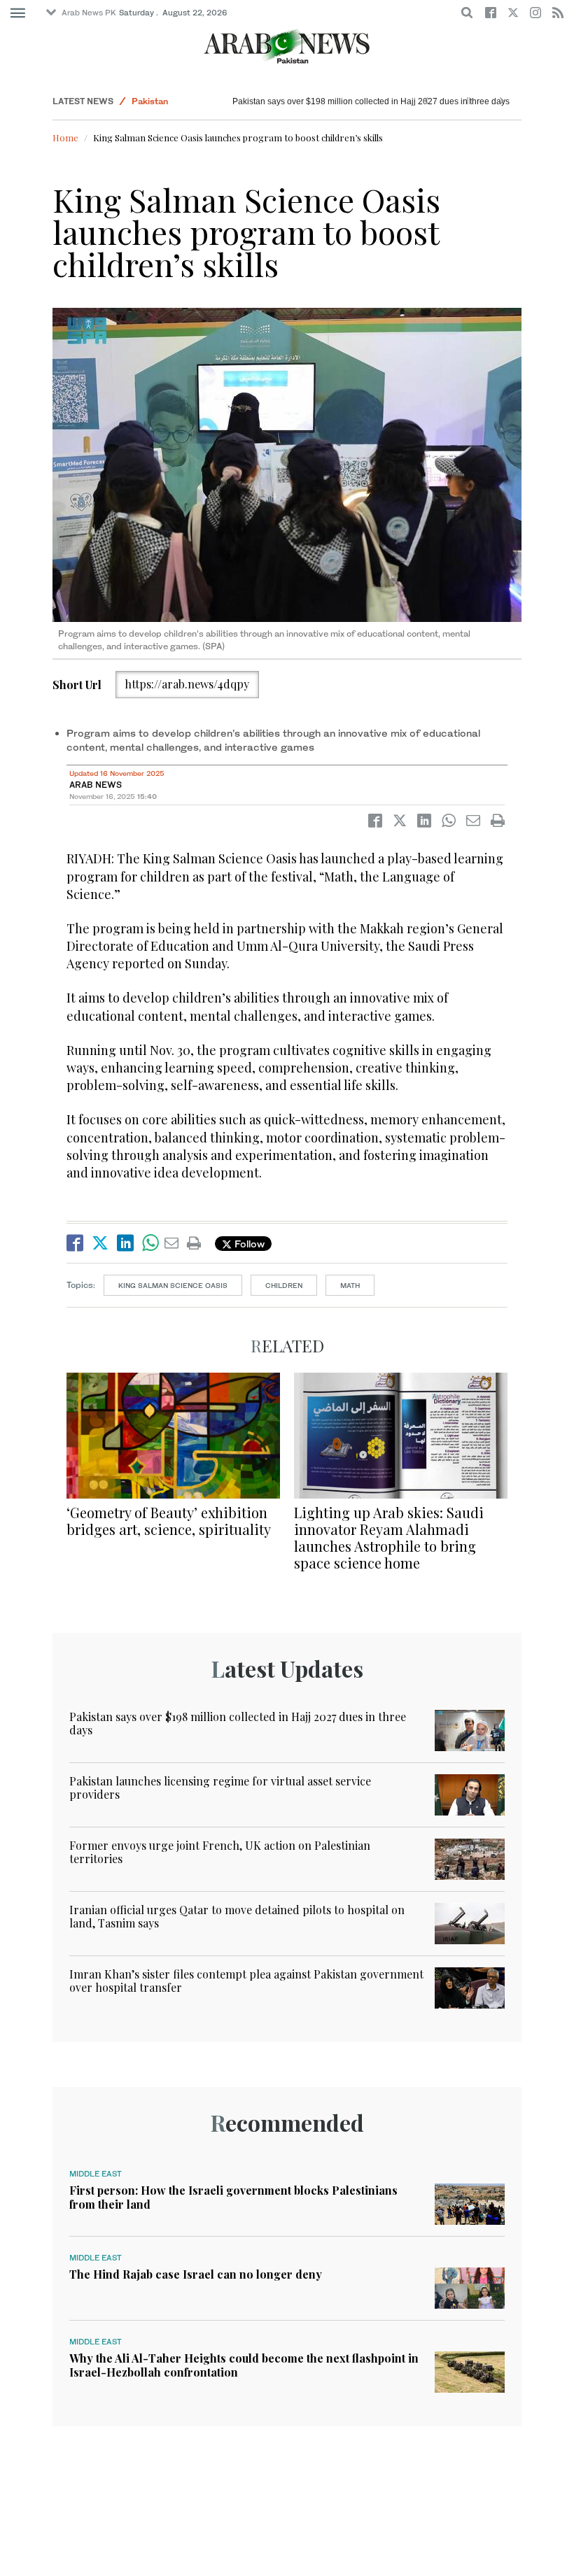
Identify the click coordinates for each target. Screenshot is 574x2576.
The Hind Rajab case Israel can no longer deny (196, 2274)
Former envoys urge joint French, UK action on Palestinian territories (220, 1852)
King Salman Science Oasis (173, 1285)
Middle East (96, 2174)
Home (65, 137)
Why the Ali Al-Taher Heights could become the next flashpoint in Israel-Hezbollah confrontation (244, 2365)
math (350, 1285)
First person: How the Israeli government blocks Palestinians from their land (233, 2197)
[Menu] (18, 13)
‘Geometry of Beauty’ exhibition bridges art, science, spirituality (169, 1521)
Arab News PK (89, 13)
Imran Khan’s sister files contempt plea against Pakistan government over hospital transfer (246, 1981)
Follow (248, 1244)
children (284, 1285)
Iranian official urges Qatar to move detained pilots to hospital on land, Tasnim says (237, 1916)
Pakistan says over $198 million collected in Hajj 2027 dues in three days (371, 101)
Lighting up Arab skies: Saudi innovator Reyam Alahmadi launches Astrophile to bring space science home (389, 1537)
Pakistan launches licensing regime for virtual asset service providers (220, 1788)
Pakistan (150, 101)
